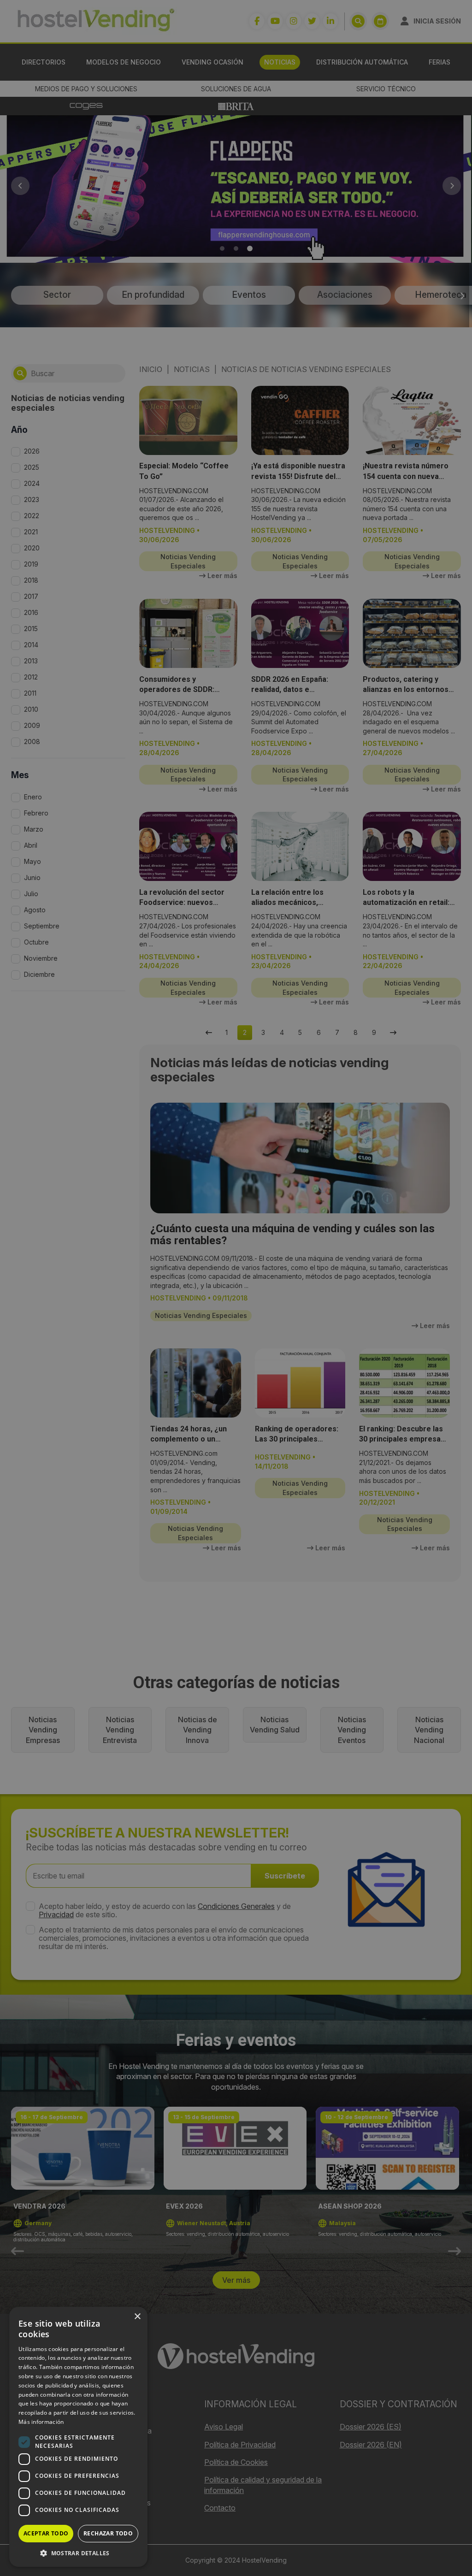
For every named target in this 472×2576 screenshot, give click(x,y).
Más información (41, 2422)
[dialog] (236, 1288)
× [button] (137, 2317)
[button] (78, 2553)
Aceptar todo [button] (46, 2533)
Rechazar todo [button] (108, 2533)
